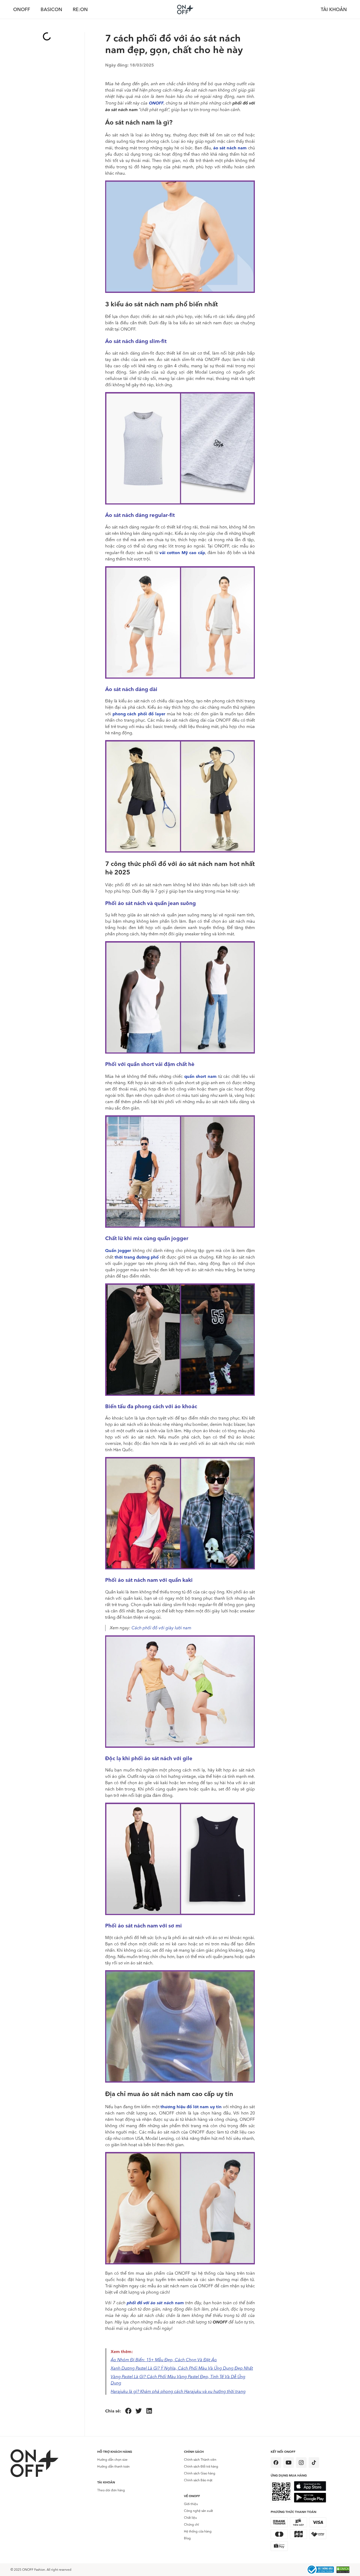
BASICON (51, 9)
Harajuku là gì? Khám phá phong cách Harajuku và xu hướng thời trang (178, 2391)
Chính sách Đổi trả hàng (201, 2467)
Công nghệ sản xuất (198, 2511)
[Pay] (320, 2570)
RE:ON (80, 9)
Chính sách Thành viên (200, 2460)
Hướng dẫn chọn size (112, 2460)
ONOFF (22, 9)
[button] (128, 2411)
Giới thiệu (191, 2504)
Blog (187, 2538)
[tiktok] (314, 2463)
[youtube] (289, 2463)
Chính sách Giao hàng (200, 2473)
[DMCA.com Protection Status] (343, 2570)
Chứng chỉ (191, 2525)
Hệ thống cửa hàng (198, 2531)
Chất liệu (190, 2518)
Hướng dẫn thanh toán (113, 2467)
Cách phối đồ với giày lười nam (161, 1628)
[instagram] (301, 2463)
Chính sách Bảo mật (198, 2480)
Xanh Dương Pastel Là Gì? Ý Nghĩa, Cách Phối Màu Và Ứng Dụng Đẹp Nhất (182, 2368)
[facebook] (276, 2463)
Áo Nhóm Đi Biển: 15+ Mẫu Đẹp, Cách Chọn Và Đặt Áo (164, 2360)
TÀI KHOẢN (334, 9)
